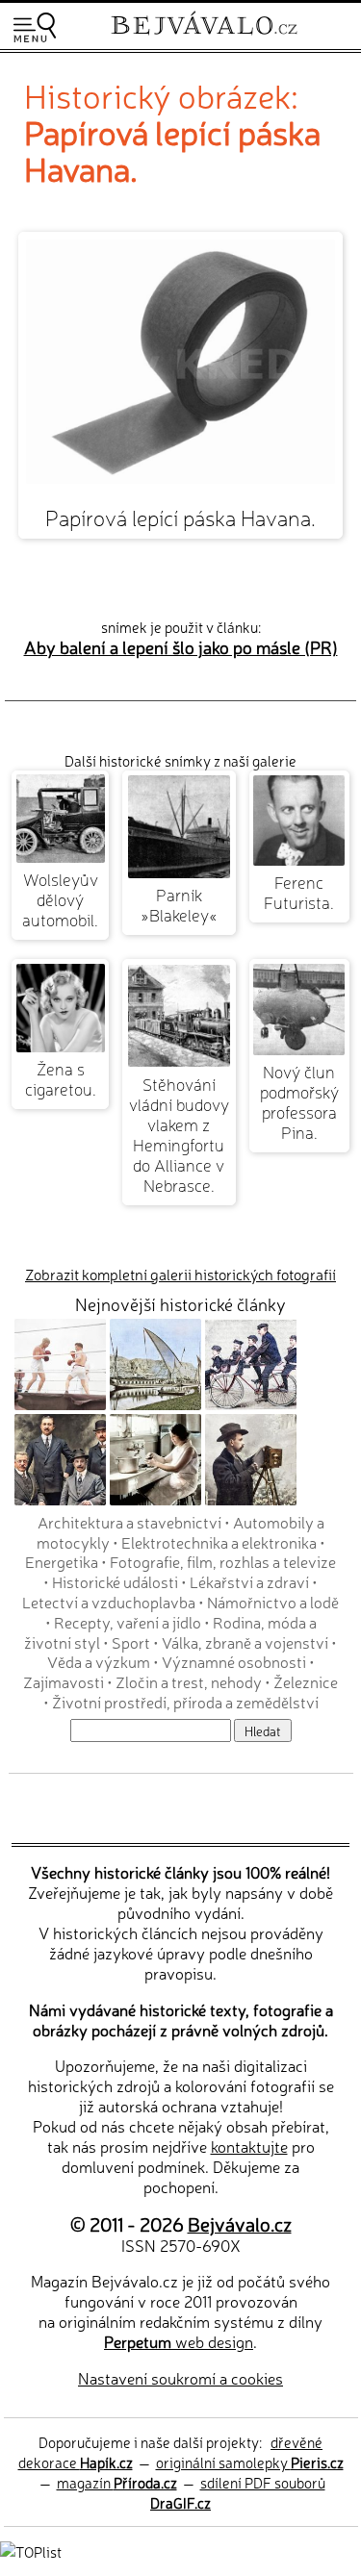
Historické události (115, 1581)
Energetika (62, 1561)
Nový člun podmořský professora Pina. (299, 1101)
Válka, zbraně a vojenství (245, 1642)
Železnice (306, 1681)
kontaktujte (249, 2146)
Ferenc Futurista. (299, 892)
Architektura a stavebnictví (129, 1522)
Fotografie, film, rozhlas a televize (223, 1561)
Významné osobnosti (234, 1661)
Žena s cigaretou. (61, 1078)
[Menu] (35, 27)
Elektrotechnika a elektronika (219, 1542)
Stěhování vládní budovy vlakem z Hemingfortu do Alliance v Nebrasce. (179, 1134)
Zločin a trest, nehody (189, 1681)
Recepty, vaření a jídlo (128, 1622)
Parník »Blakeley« (179, 904)
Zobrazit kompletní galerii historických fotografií (180, 1274)
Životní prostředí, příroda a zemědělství (185, 1702)
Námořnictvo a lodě (273, 1602)
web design (179, 2341)
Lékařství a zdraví (249, 1581)
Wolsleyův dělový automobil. (60, 899)
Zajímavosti (64, 1681)
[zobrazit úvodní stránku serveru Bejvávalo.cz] (204, 37)
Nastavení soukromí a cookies (180, 2378)
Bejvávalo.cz (240, 2223)
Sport (131, 1642)
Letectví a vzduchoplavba (109, 1602)
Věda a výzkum (99, 1661)
